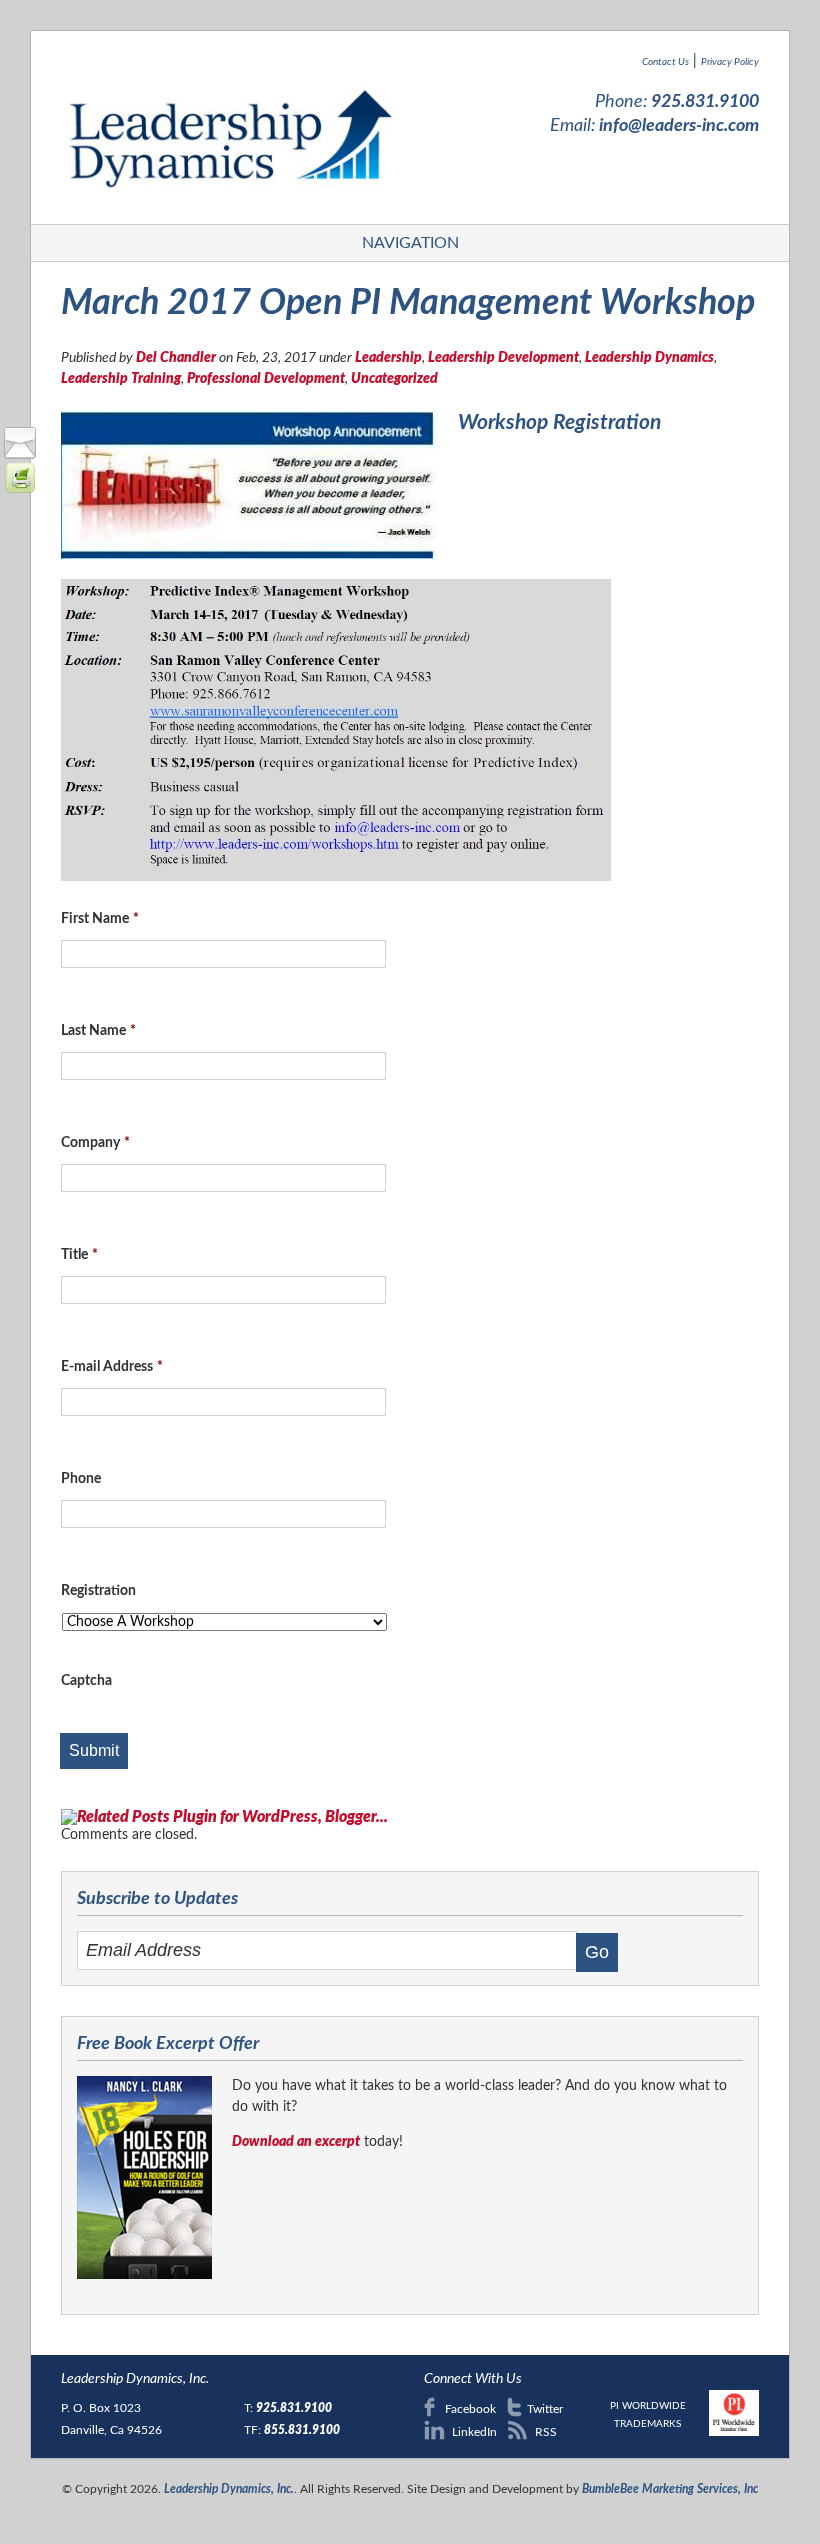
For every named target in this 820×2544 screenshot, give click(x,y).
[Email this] (20, 454)
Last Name (98, 1031)
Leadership (388, 358)
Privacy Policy (730, 62)
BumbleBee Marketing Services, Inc (670, 2489)
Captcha (86, 1681)
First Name (100, 919)
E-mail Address (112, 1367)
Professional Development (266, 379)
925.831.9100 (705, 102)
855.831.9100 (302, 2430)
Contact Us (665, 62)
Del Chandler (176, 358)
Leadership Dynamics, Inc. (229, 2489)
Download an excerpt (296, 2142)
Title (79, 1255)
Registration (98, 1591)
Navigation (410, 243)
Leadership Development (503, 358)
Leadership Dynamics (649, 358)
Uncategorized (394, 379)
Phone (81, 1479)
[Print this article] (20, 489)
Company (95, 1143)
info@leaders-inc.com (679, 126)
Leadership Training (121, 379)
